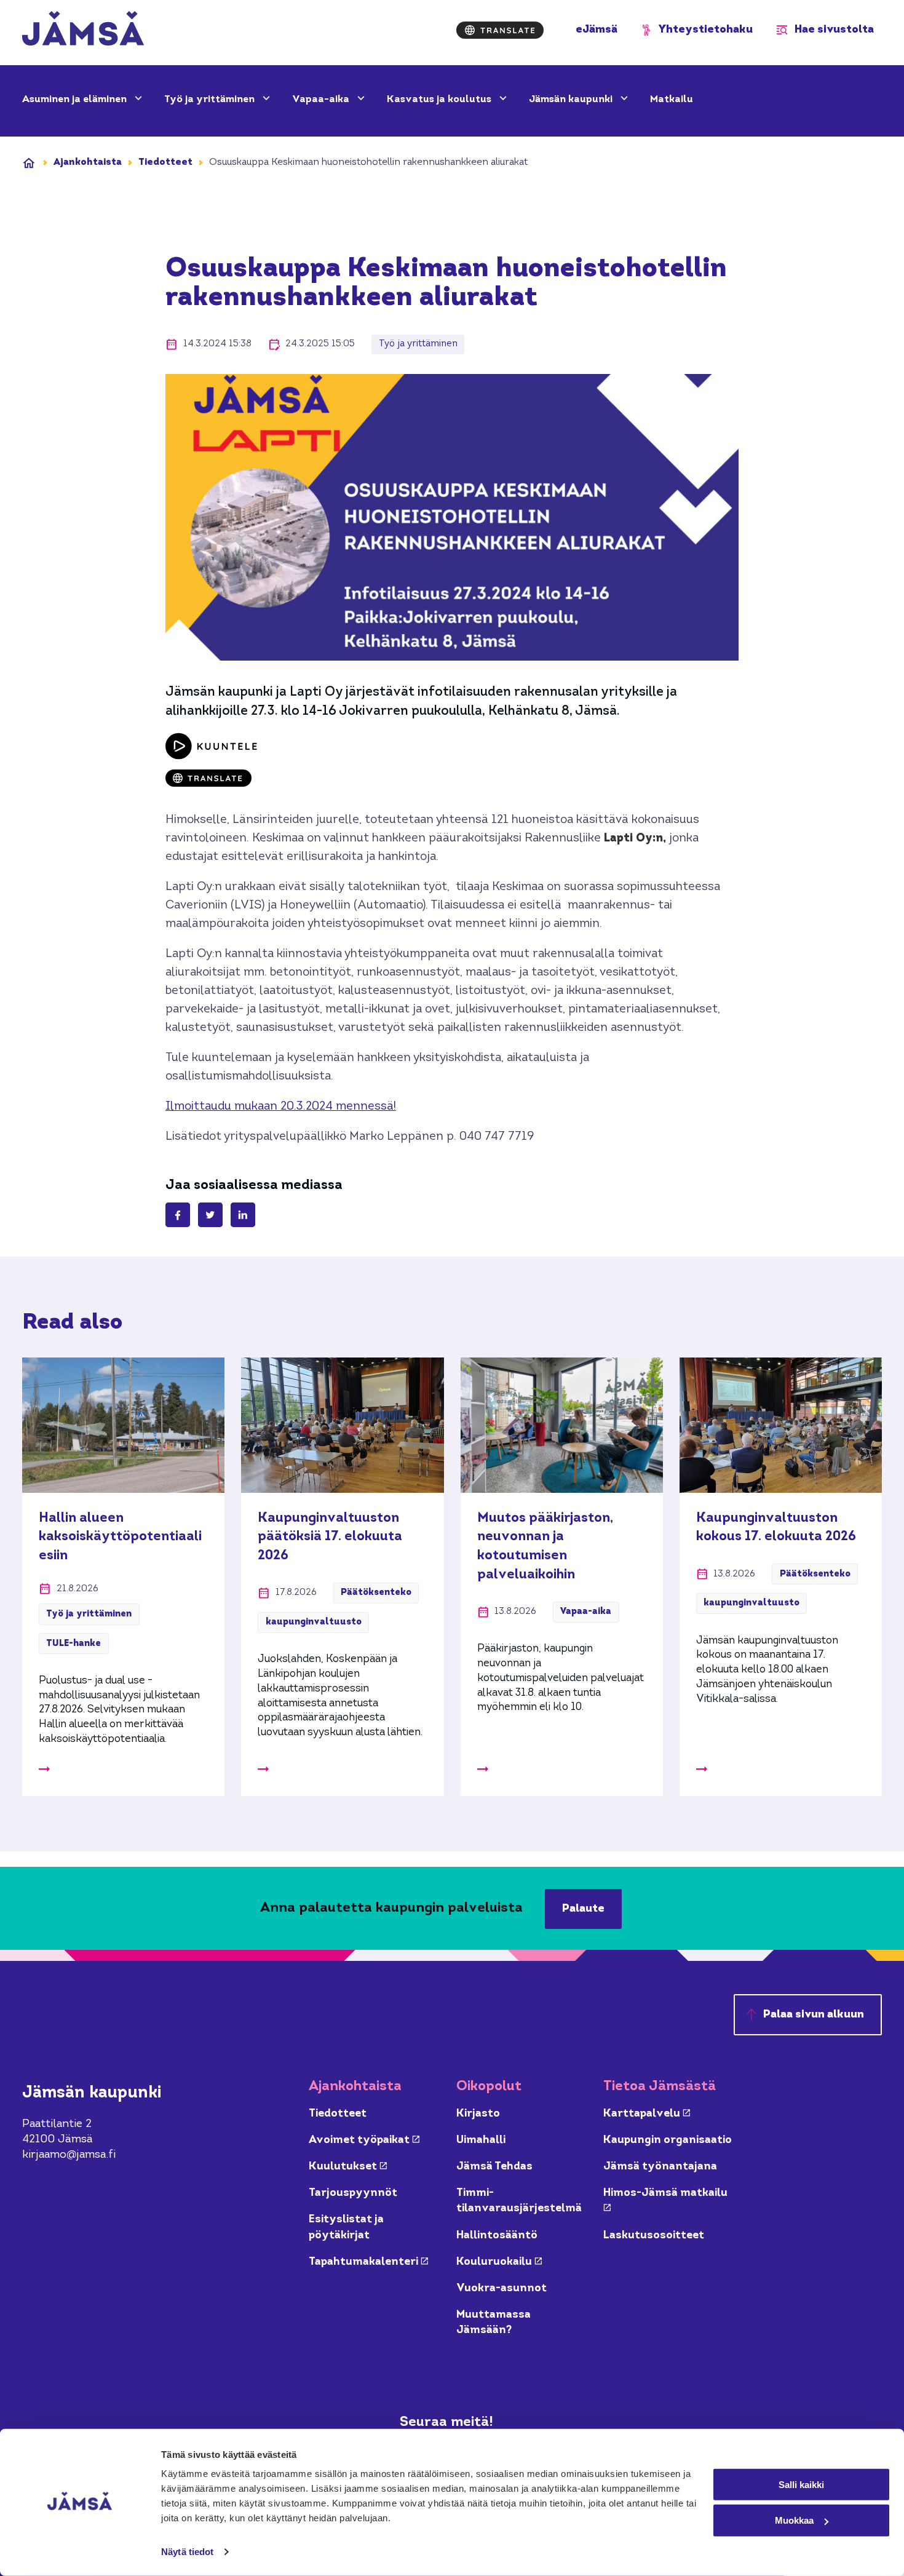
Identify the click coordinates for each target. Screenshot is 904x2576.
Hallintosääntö (497, 2236)
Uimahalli (481, 2140)
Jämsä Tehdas (494, 2167)
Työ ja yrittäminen (211, 100)
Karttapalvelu (647, 2114)
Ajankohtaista (88, 162)
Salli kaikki (801, 2484)
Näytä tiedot (187, 2552)
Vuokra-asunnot (502, 2288)
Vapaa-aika (322, 100)
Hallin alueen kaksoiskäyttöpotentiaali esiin (120, 1537)
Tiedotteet (165, 162)
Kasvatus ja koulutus (440, 100)
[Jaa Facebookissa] (178, 1215)
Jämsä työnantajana (660, 2167)
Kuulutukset (348, 2167)
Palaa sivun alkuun (814, 2015)
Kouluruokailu (499, 2262)
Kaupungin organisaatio (668, 2140)
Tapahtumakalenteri (368, 2262)
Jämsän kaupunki (572, 100)
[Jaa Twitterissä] (210, 1215)
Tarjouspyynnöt (353, 2193)
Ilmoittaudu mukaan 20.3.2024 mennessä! (281, 1107)
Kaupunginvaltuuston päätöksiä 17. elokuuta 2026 (330, 1537)
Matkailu (672, 100)
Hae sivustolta (834, 30)
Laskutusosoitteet (654, 2236)
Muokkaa (794, 2520)
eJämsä (597, 30)
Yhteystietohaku (706, 30)
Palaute (583, 1909)
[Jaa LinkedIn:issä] (243, 1215)
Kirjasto (478, 2114)
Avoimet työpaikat (364, 2140)
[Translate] (500, 30)
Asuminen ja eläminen (76, 100)
